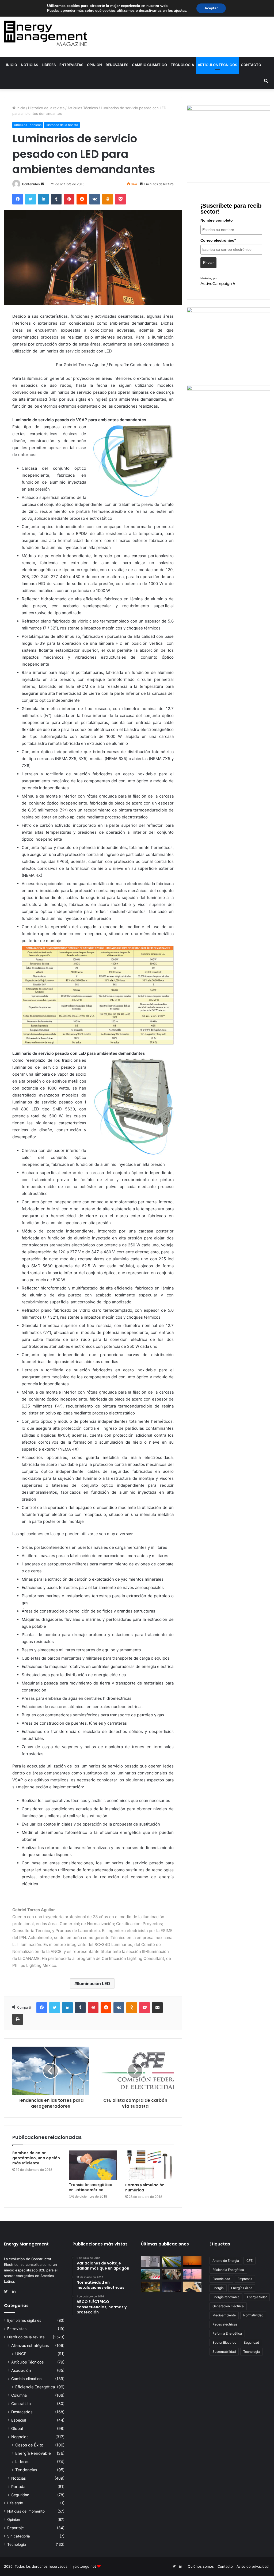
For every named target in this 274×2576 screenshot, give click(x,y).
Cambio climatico (149, 65)
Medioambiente (224, 2315)
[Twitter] (31, 199)
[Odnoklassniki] (108, 199)
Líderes (49, 65)
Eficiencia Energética (35, 2387)
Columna (19, 2395)
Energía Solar (257, 2297)
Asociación (21, 2370)
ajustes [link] (180, 11)
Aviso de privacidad (253, 2566)
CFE (250, 2261)
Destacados (22, 2412)
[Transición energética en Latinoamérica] (93, 2165)
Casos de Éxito (29, 2445)
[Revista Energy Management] (46, 33)
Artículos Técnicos (217, 65)
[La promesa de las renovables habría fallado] (171, 2261)
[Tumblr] (56, 199)
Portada (18, 2486)
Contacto (251, 65)
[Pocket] (120, 199)
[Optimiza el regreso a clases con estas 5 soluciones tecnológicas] (192, 2287)
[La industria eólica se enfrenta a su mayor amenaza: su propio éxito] (192, 2261)
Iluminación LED (94, 1983)
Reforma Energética (227, 2333)
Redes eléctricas (225, 2324)
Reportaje (16, 2528)
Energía (218, 2288)
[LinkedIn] (43, 199)
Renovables (117, 65)
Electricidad (221, 2279)
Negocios (20, 2437)
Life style (15, 2503)
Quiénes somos (201, 2566)
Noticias (29, 65)
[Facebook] (18, 199)
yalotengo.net (84, 2566)
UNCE (21, 2354)
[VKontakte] (95, 199)
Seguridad (20, 2495)
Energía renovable (226, 2297)
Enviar (208, 263)
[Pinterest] (69, 199)
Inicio (12, 65)
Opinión (94, 65)
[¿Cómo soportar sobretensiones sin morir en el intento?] (171, 2287)
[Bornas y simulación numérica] (149, 2165)
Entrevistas (71, 65)
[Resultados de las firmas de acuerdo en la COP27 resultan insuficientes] (171, 2274)
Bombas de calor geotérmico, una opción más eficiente (36, 2158)
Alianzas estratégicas (30, 2345)
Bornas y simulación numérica (145, 2188)
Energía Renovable (33, 2453)
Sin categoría (19, 2536)
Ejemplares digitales (24, 2320)
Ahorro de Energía (226, 2261)
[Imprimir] (18, 2019)
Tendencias (26, 2470)
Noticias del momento (26, 2511)
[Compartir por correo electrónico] (157, 2008)
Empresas (245, 2279)
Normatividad (253, 2315)
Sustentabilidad (224, 2352)
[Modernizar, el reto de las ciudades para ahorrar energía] (150, 2287)
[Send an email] (42, 184)
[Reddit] (82, 199)
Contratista (21, 2404)
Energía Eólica (242, 2288)
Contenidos (31, 184)
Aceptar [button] (211, 8)
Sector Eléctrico (224, 2342)
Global (17, 2428)
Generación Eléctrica (228, 2306)
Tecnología (182, 65)
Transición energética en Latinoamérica (91, 2187)
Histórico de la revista (46, 108)
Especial (19, 2420)
